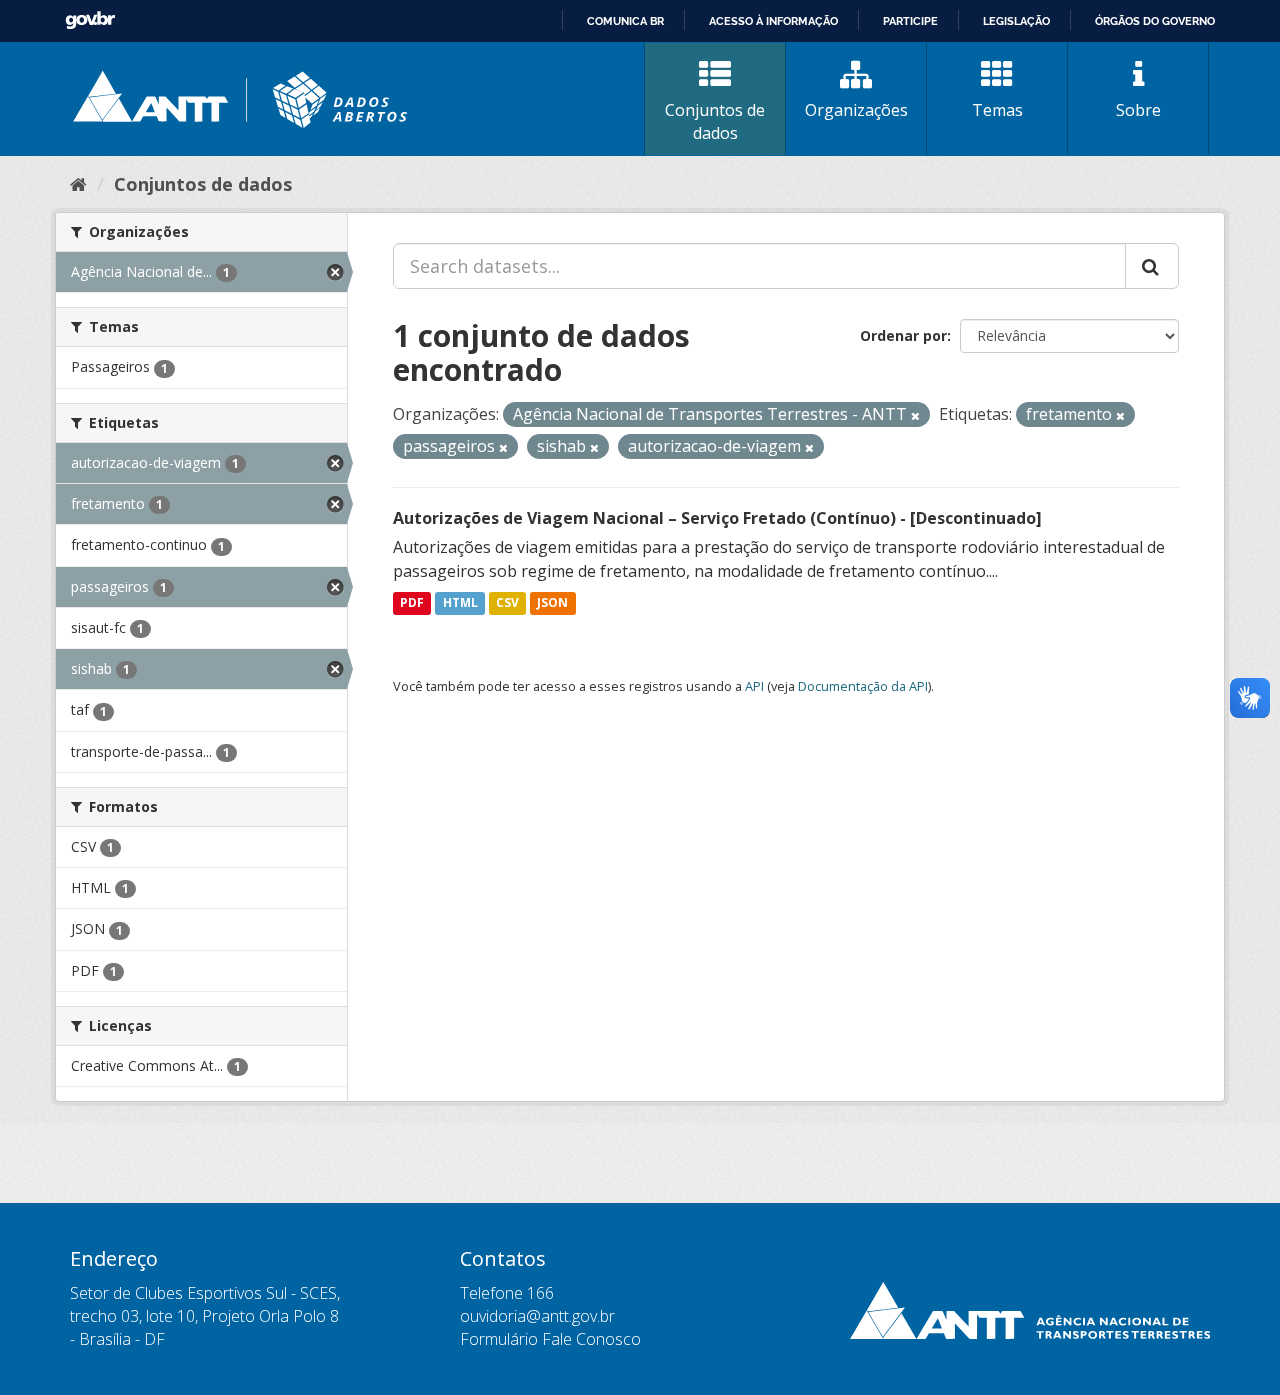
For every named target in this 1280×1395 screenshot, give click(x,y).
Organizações (856, 110)
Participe (910, 21)
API (754, 686)
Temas (997, 110)
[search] (1152, 266)
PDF (412, 603)
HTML (460, 603)
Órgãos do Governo (1155, 21)
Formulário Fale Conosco (550, 1339)
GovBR (90, 20)
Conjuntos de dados (715, 121)
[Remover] (915, 415)
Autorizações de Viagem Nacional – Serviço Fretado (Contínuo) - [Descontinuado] (717, 518)
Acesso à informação (773, 21)
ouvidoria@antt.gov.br (537, 1316)
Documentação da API (863, 686)
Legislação (1016, 21)
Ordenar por (903, 335)
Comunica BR (625, 21)
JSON (552, 603)
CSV (507, 603)
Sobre (1138, 110)
